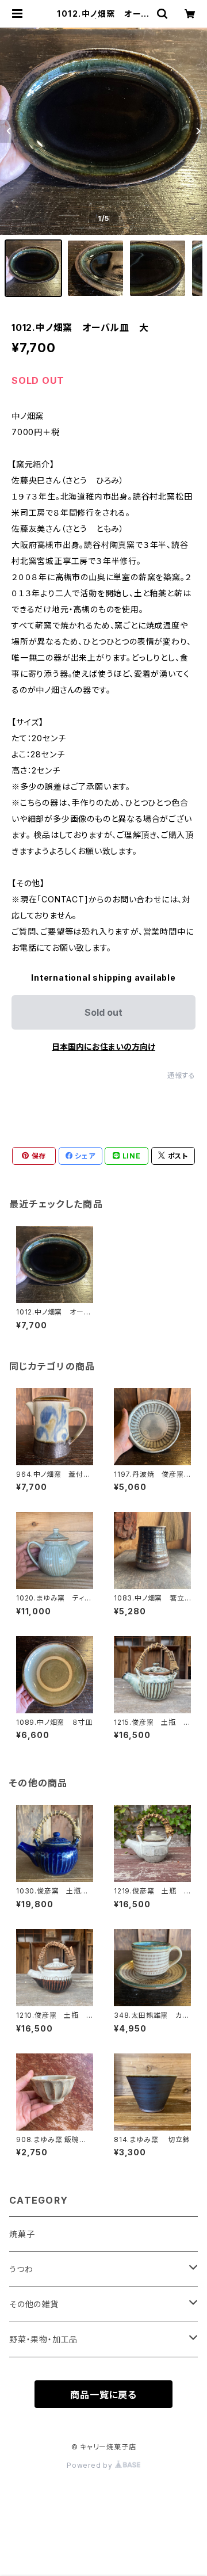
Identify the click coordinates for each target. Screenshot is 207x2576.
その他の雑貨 (34, 2304)
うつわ (21, 2269)
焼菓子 (22, 2234)
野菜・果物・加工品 (43, 2339)
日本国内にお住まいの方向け (103, 1047)
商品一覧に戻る (103, 2395)
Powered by (91, 2465)
